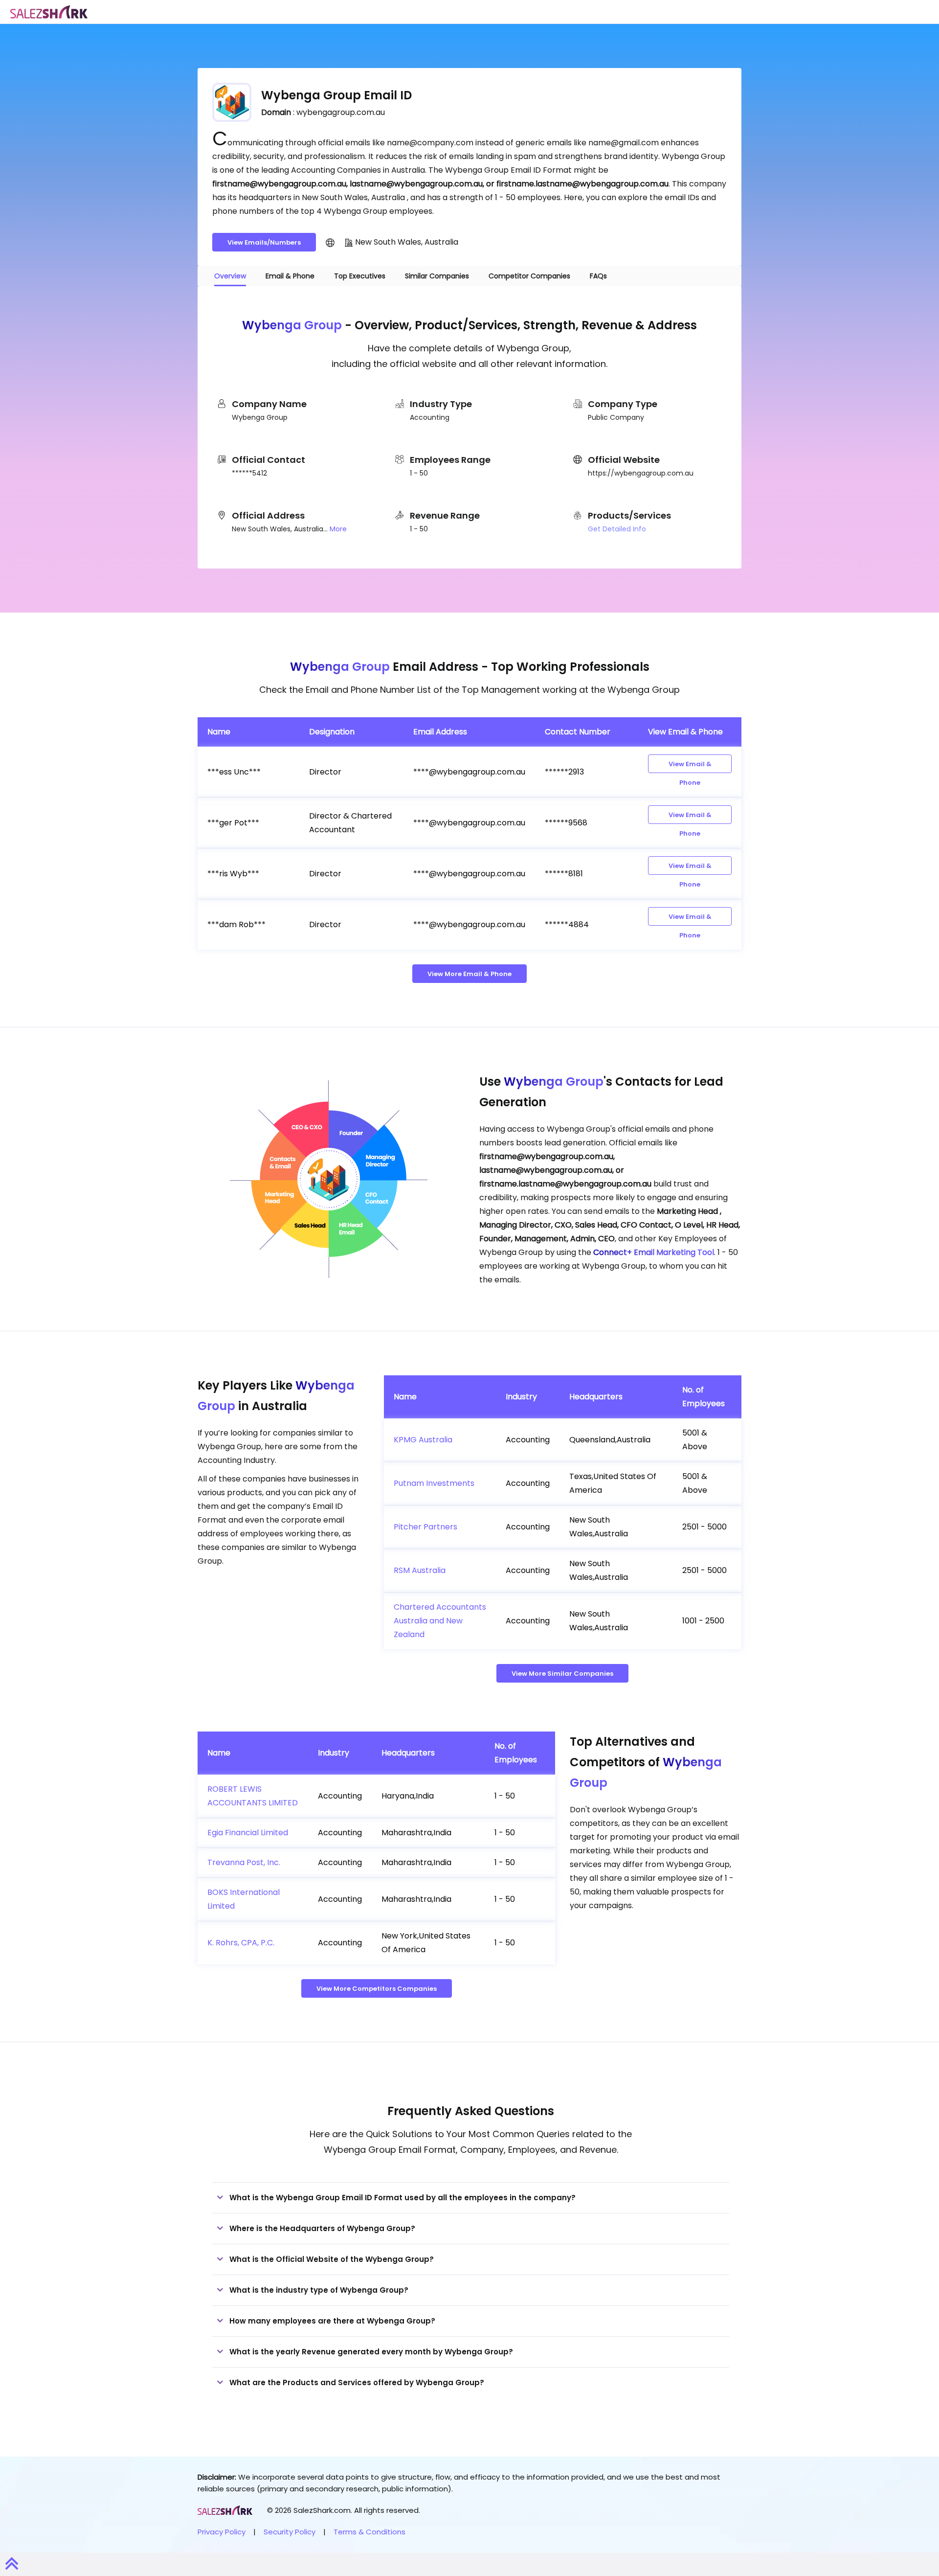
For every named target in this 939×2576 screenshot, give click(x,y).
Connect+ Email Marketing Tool (654, 1252)
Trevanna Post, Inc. (244, 1862)
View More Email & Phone (469, 974)
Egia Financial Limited (248, 1833)
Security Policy (290, 2532)
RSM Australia (420, 1570)
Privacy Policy (222, 2532)
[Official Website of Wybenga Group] (330, 242)
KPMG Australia (423, 1440)
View (690, 766)
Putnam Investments (434, 1483)
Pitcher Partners (425, 1527)
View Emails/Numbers (264, 242)
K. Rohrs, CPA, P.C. (241, 1943)
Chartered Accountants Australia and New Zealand (440, 1621)
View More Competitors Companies (377, 1989)
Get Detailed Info (617, 529)
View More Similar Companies (562, 1674)
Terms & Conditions (369, 2532)
